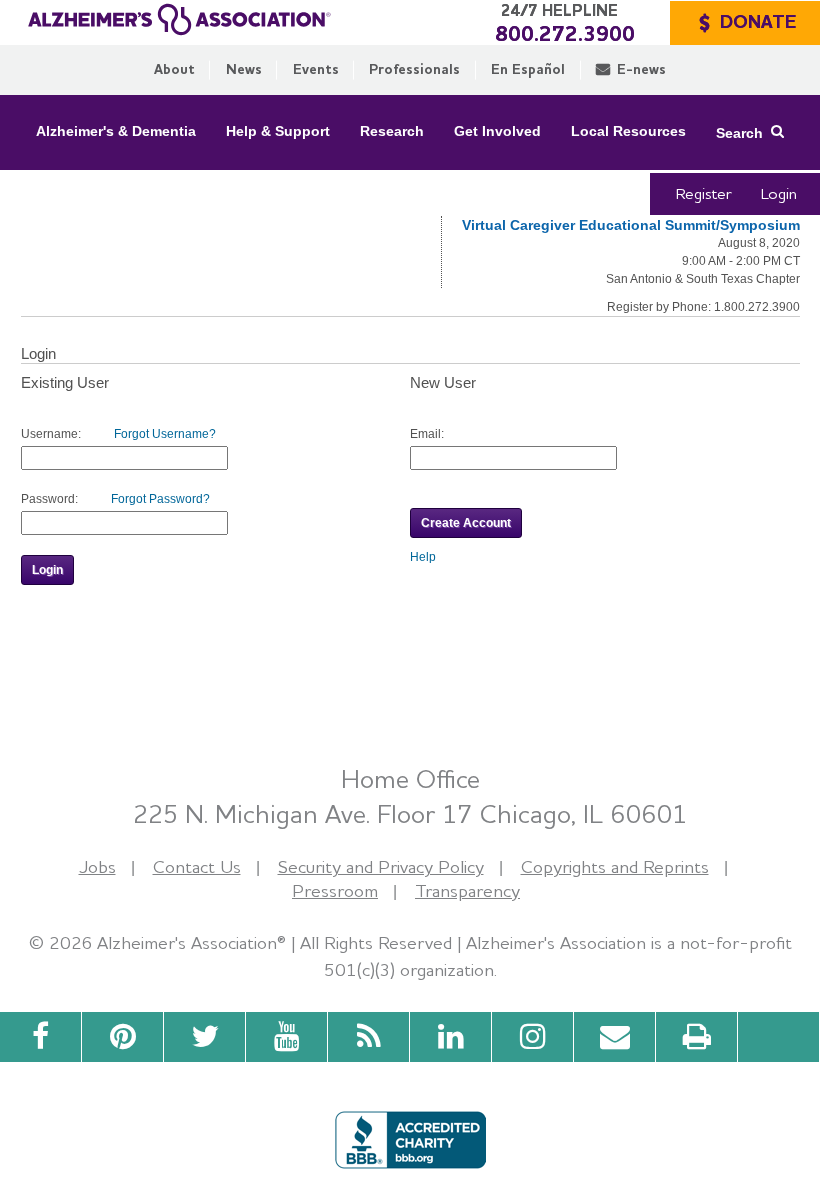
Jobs (97, 866)
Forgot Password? (160, 499)
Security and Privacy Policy (381, 866)
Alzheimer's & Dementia (116, 131)
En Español (528, 69)
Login (779, 193)
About (174, 69)
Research (392, 131)
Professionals (414, 69)
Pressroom (335, 890)
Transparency (467, 890)
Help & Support (278, 131)
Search (739, 132)
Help (423, 557)
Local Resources (628, 131)
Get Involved (497, 131)
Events (316, 69)
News (244, 69)
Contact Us (197, 866)
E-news (641, 69)
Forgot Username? (165, 434)
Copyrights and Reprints (615, 866)
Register (704, 193)
